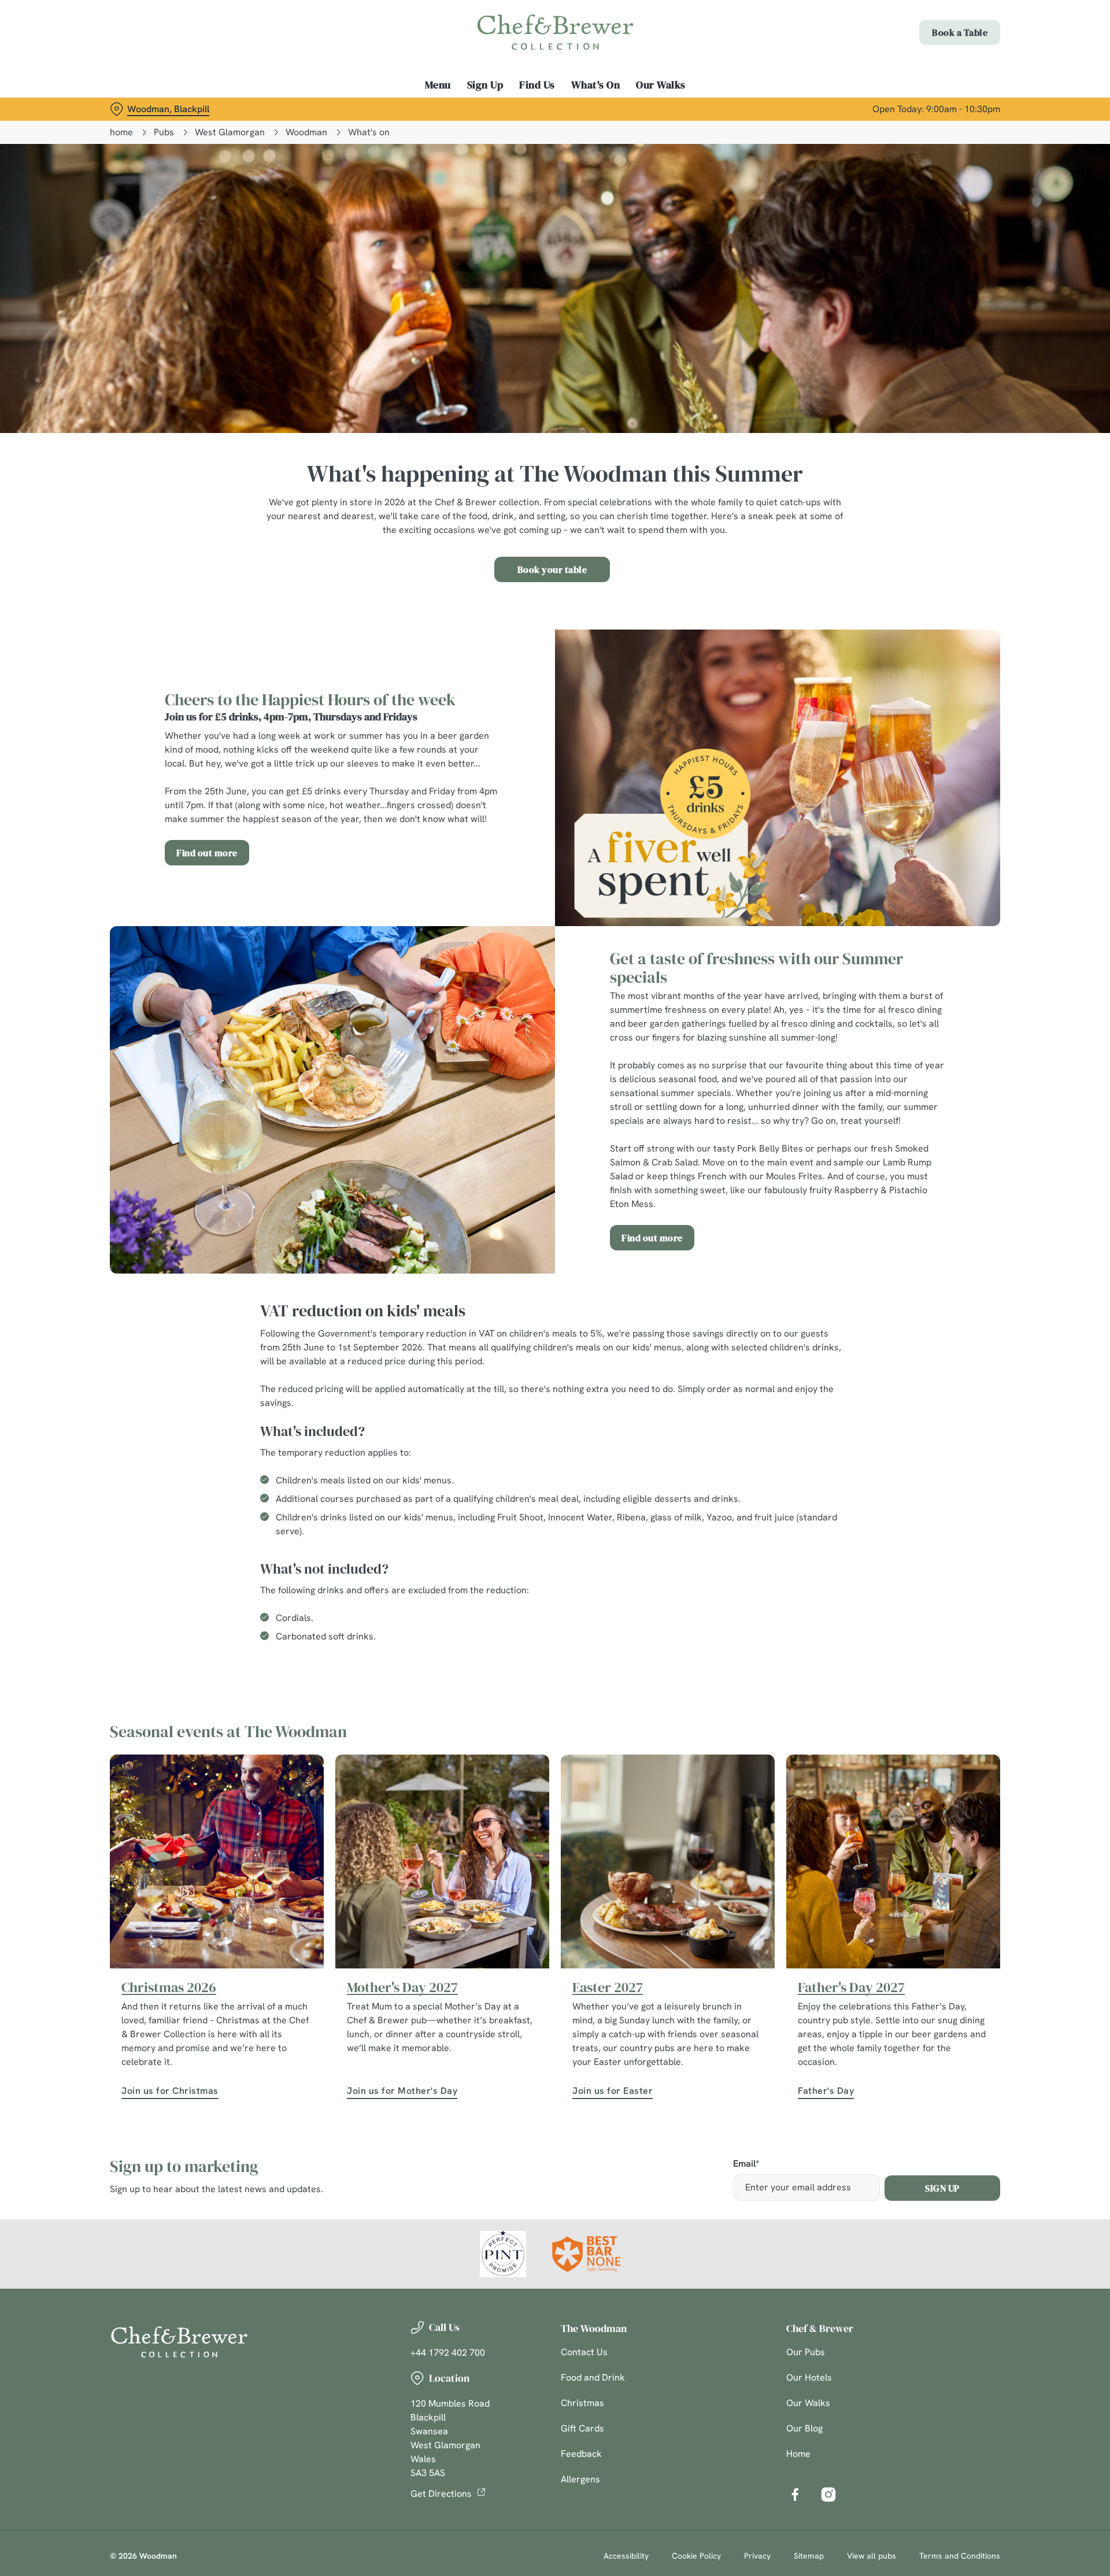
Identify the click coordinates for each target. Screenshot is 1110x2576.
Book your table (552, 569)
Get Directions (441, 2494)
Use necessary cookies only (935, 69)
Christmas (582, 2403)
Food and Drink (593, 2377)
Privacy (757, 2556)
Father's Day (826, 2091)
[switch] (411, 107)
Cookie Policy (696, 2556)
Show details (681, 107)
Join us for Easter (613, 2091)
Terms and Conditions (960, 2556)
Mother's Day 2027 (402, 1987)
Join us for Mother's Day (402, 2091)
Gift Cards (582, 2428)
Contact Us (584, 2352)
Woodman (306, 132)
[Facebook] (795, 2494)
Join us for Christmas (170, 2091)
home (121, 132)
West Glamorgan (230, 132)
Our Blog (804, 2428)
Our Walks (808, 2403)
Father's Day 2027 (851, 1987)
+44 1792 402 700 (448, 2353)
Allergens (580, 2479)
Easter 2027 (608, 1987)
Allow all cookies (935, 30)
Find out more (207, 853)
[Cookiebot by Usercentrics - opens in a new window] (153, 108)
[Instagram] (828, 2494)
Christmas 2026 (169, 1987)
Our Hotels (809, 2377)
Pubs (164, 132)
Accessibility (626, 2556)
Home (798, 2454)
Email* (746, 2164)
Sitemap (809, 2556)
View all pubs (872, 2556)
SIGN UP (942, 2188)
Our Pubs (806, 2352)
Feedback (581, 2454)
